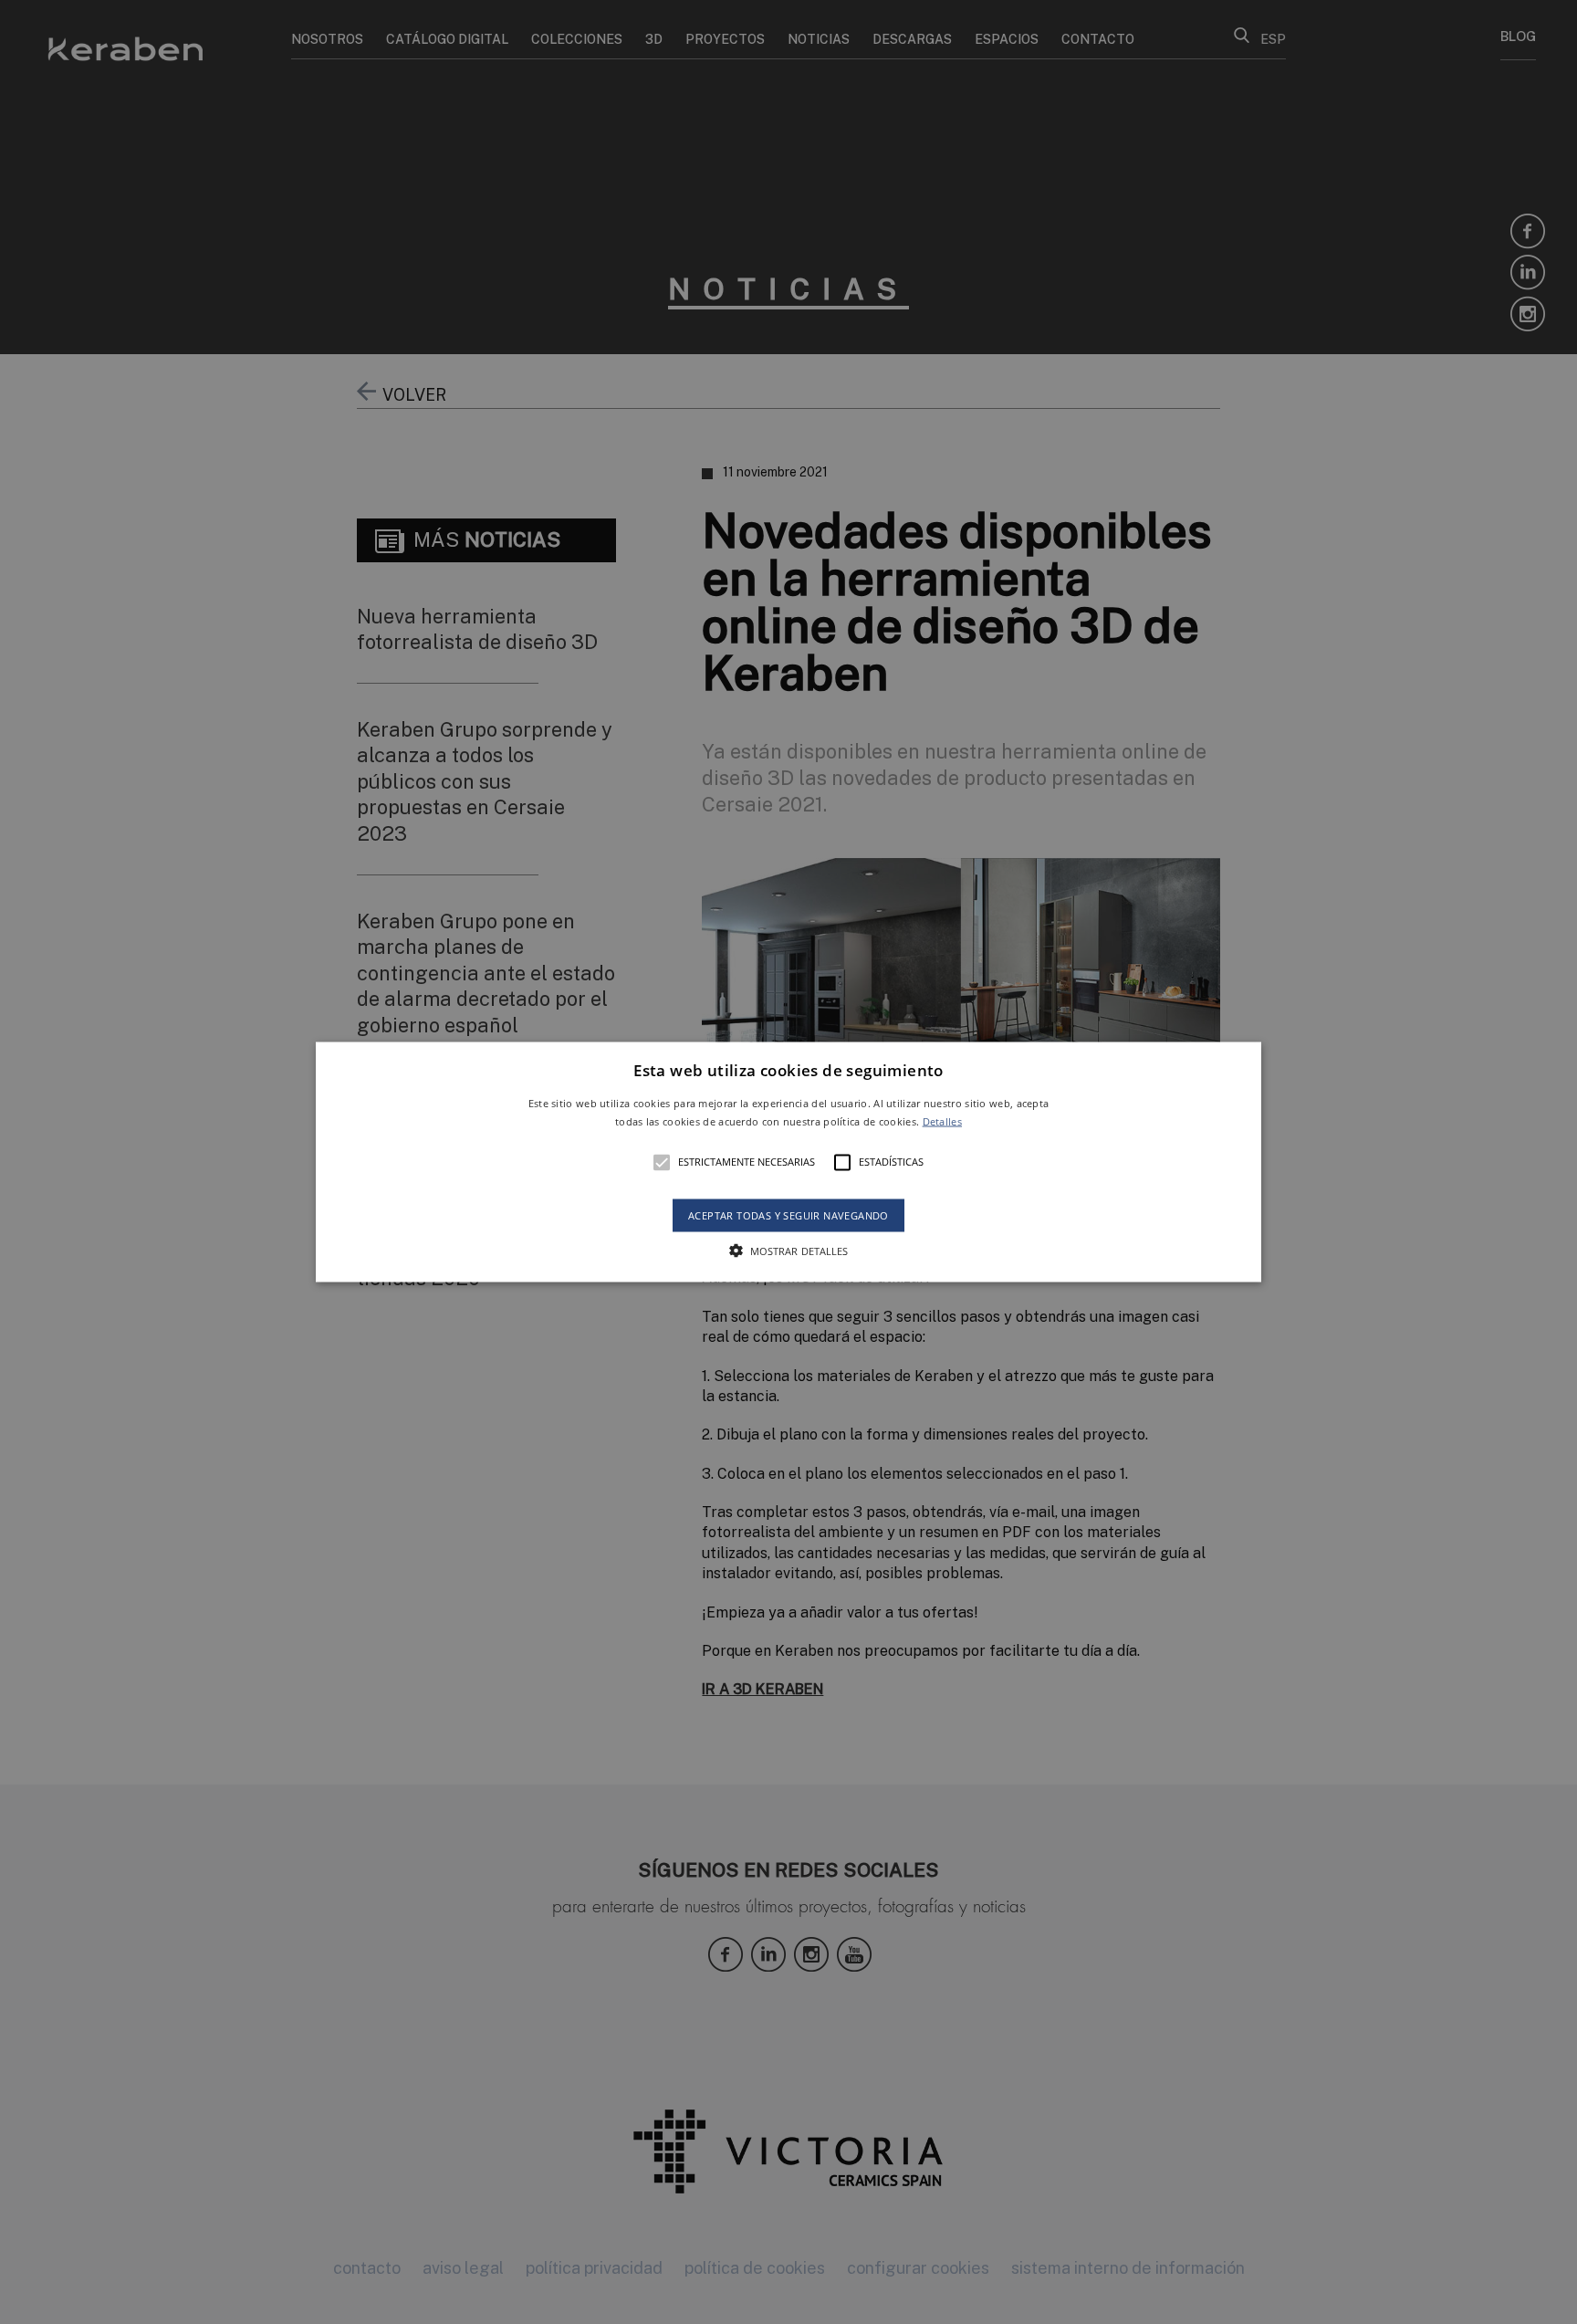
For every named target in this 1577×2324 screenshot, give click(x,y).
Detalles (942, 1120)
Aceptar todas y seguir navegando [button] (788, 1214)
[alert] (788, 1162)
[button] (789, 1162)
